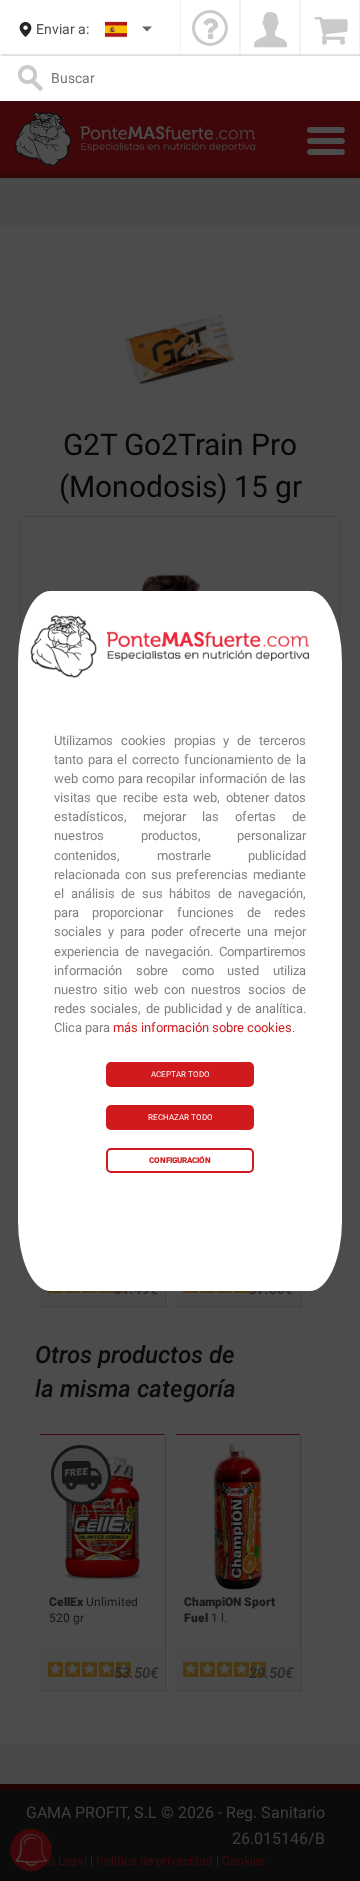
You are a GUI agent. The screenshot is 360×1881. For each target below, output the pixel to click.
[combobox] (129, 29)
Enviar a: (62, 29)
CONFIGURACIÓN (180, 1160)
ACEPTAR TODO (180, 1074)
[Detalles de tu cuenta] (270, 29)
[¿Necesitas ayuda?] (210, 29)
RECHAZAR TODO (180, 1117)
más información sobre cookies (202, 1027)
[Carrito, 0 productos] (330, 29)
